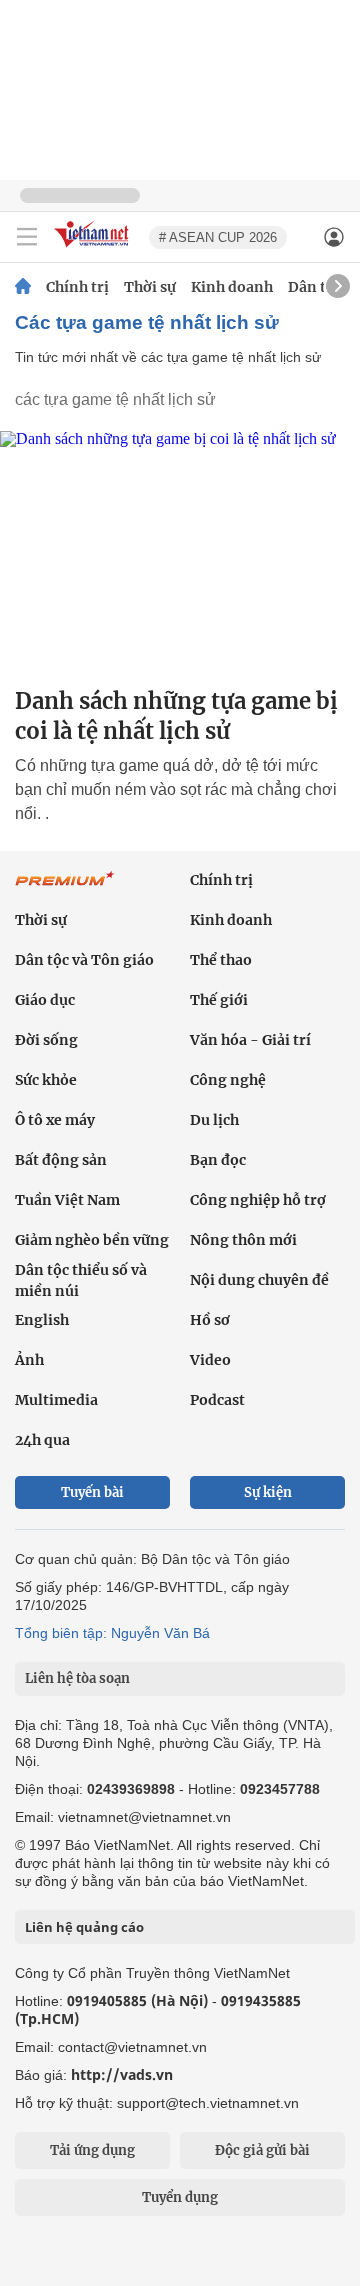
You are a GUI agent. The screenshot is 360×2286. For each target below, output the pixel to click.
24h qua (42, 1440)
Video (210, 1360)
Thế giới (219, 1000)
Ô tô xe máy (55, 1120)
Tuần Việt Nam (67, 1200)
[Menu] (27, 237)
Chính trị (77, 287)
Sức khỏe (46, 1080)
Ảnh (29, 1360)
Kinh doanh (232, 287)
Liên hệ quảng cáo (84, 1927)
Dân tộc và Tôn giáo (84, 960)
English (42, 1320)
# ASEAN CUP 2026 (218, 237)
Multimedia (56, 1400)
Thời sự (150, 287)
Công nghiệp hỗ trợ (258, 1200)
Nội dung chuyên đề (259, 1280)
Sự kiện (268, 1492)
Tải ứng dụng (92, 2150)
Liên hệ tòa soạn (77, 1678)
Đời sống (46, 1040)
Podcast (217, 1400)
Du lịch (214, 1120)
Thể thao (221, 960)
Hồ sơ (210, 1320)
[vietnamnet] (94, 248)
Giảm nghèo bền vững (92, 1240)
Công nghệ (228, 1080)
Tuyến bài (92, 1492)
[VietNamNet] (23, 287)
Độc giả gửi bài (262, 2150)
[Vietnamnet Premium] (65, 889)
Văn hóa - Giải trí (250, 1040)
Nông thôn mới (243, 1240)
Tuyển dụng (180, 2197)
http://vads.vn (122, 2074)
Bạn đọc (218, 1160)
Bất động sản (61, 1160)
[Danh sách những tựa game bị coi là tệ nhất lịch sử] (180, 550)
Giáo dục (45, 1000)
